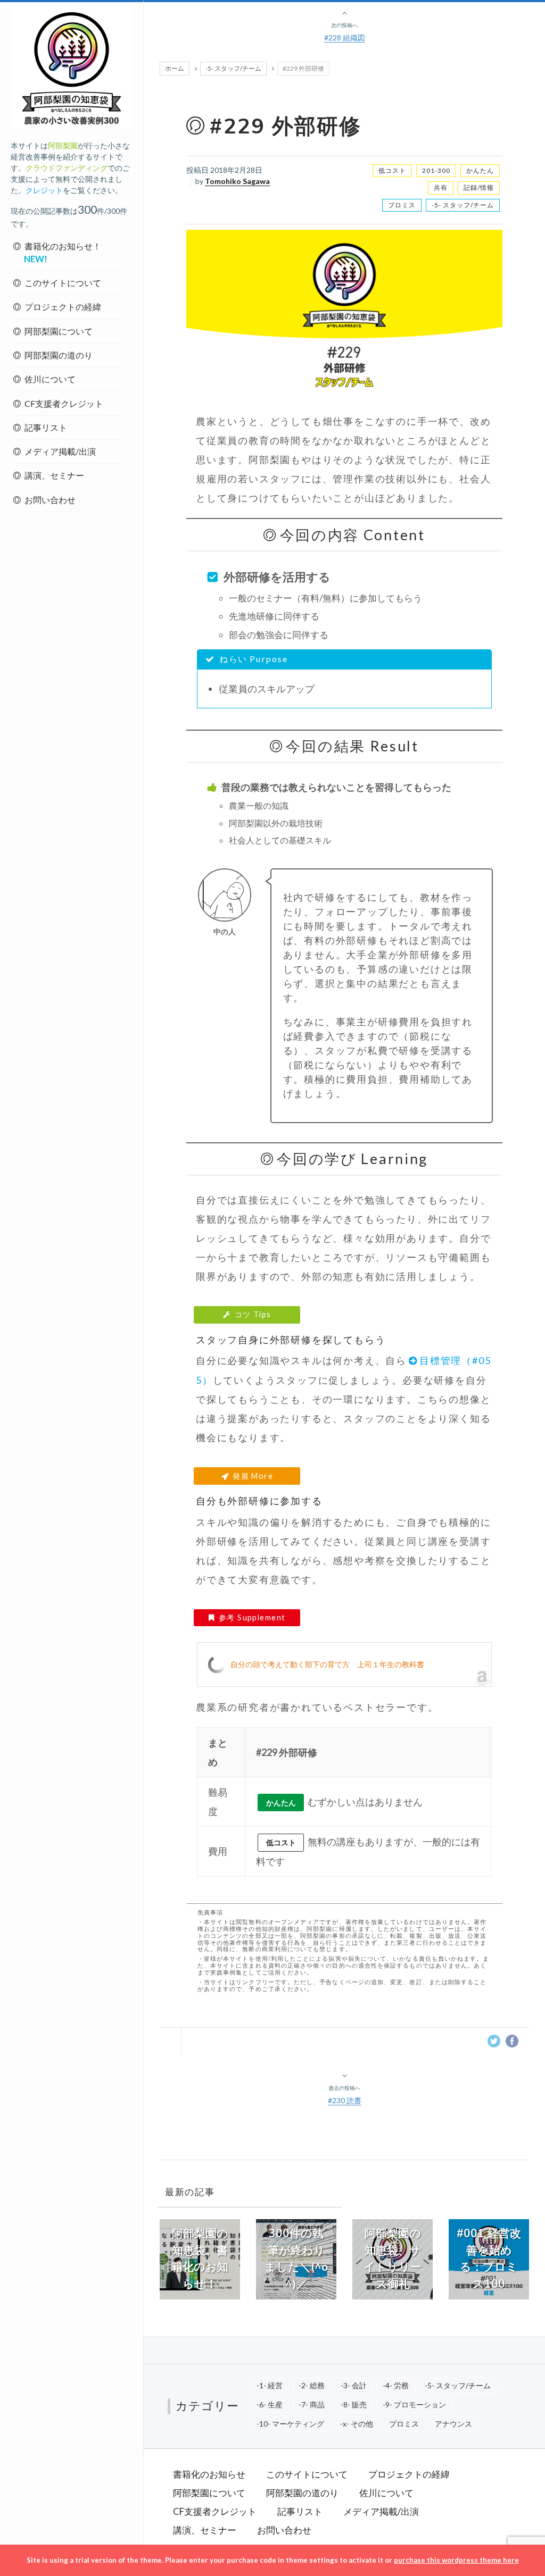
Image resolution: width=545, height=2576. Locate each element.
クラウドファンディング (67, 168)
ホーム (175, 68)
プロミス (402, 205)
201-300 (436, 170)
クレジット (44, 190)
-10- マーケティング (290, 2424)
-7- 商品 (312, 2404)
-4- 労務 (396, 2385)
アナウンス (453, 2424)
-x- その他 (357, 2424)
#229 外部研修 (285, 127)
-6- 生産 (270, 2404)
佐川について (50, 379)
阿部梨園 (63, 145)
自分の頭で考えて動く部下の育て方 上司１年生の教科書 (327, 1664)
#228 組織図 (345, 37)
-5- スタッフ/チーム (233, 68)
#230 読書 (345, 2100)
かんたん (480, 170)
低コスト (392, 170)
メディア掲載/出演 (60, 451)
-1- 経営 (270, 2385)
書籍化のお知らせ (209, 2474)
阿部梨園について (59, 331)
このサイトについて (63, 283)
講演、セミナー (54, 475)
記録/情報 (479, 187)
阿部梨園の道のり (59, 355)
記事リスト (46, 427)
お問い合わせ (50, 500)
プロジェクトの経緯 (63, 307)
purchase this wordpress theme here (456, 2560)
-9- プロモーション (414, 2404)
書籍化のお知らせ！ (63, 252)
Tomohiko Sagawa (237, 181)
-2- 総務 (312, 2385)
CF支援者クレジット (64, 403)
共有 (441, 187)
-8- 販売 (354, 2404)
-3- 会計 (354, 2385)
